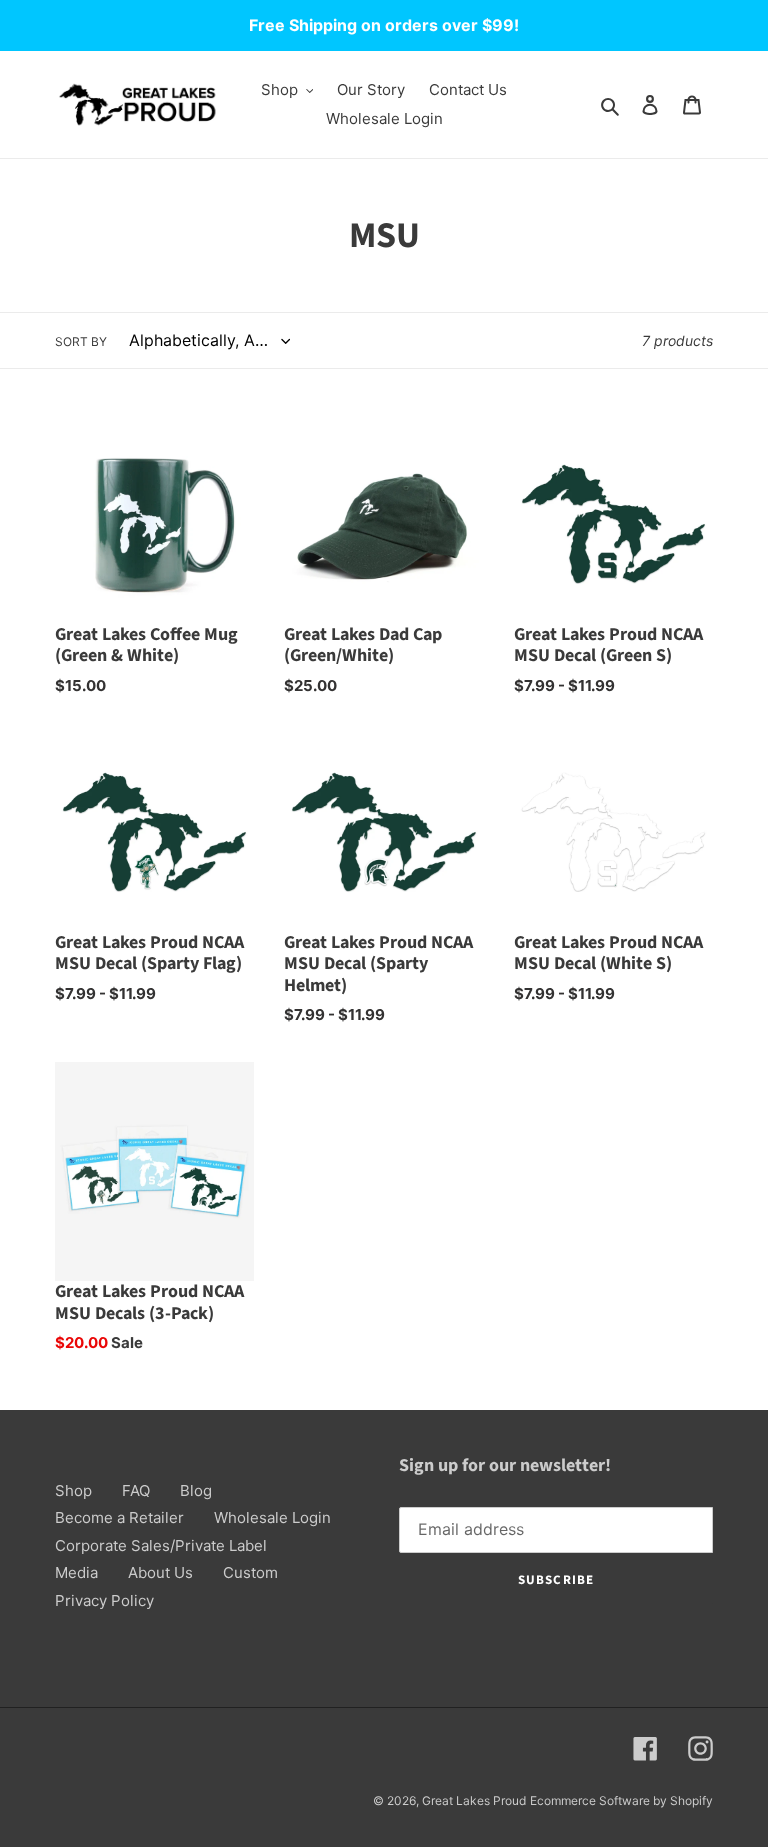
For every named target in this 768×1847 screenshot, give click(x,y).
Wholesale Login (272, 1517)
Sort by (81, 341)
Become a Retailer (119, 1517)
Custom (250, 1572)
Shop (73, 1490)
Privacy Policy (104, 1600)
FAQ (136, 1490)
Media (76, 1572)
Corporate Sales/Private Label (161, 1545)
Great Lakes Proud (474, 1800)
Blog (196, 1490)
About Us (160, 1572)
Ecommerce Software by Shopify (621, 1800)
